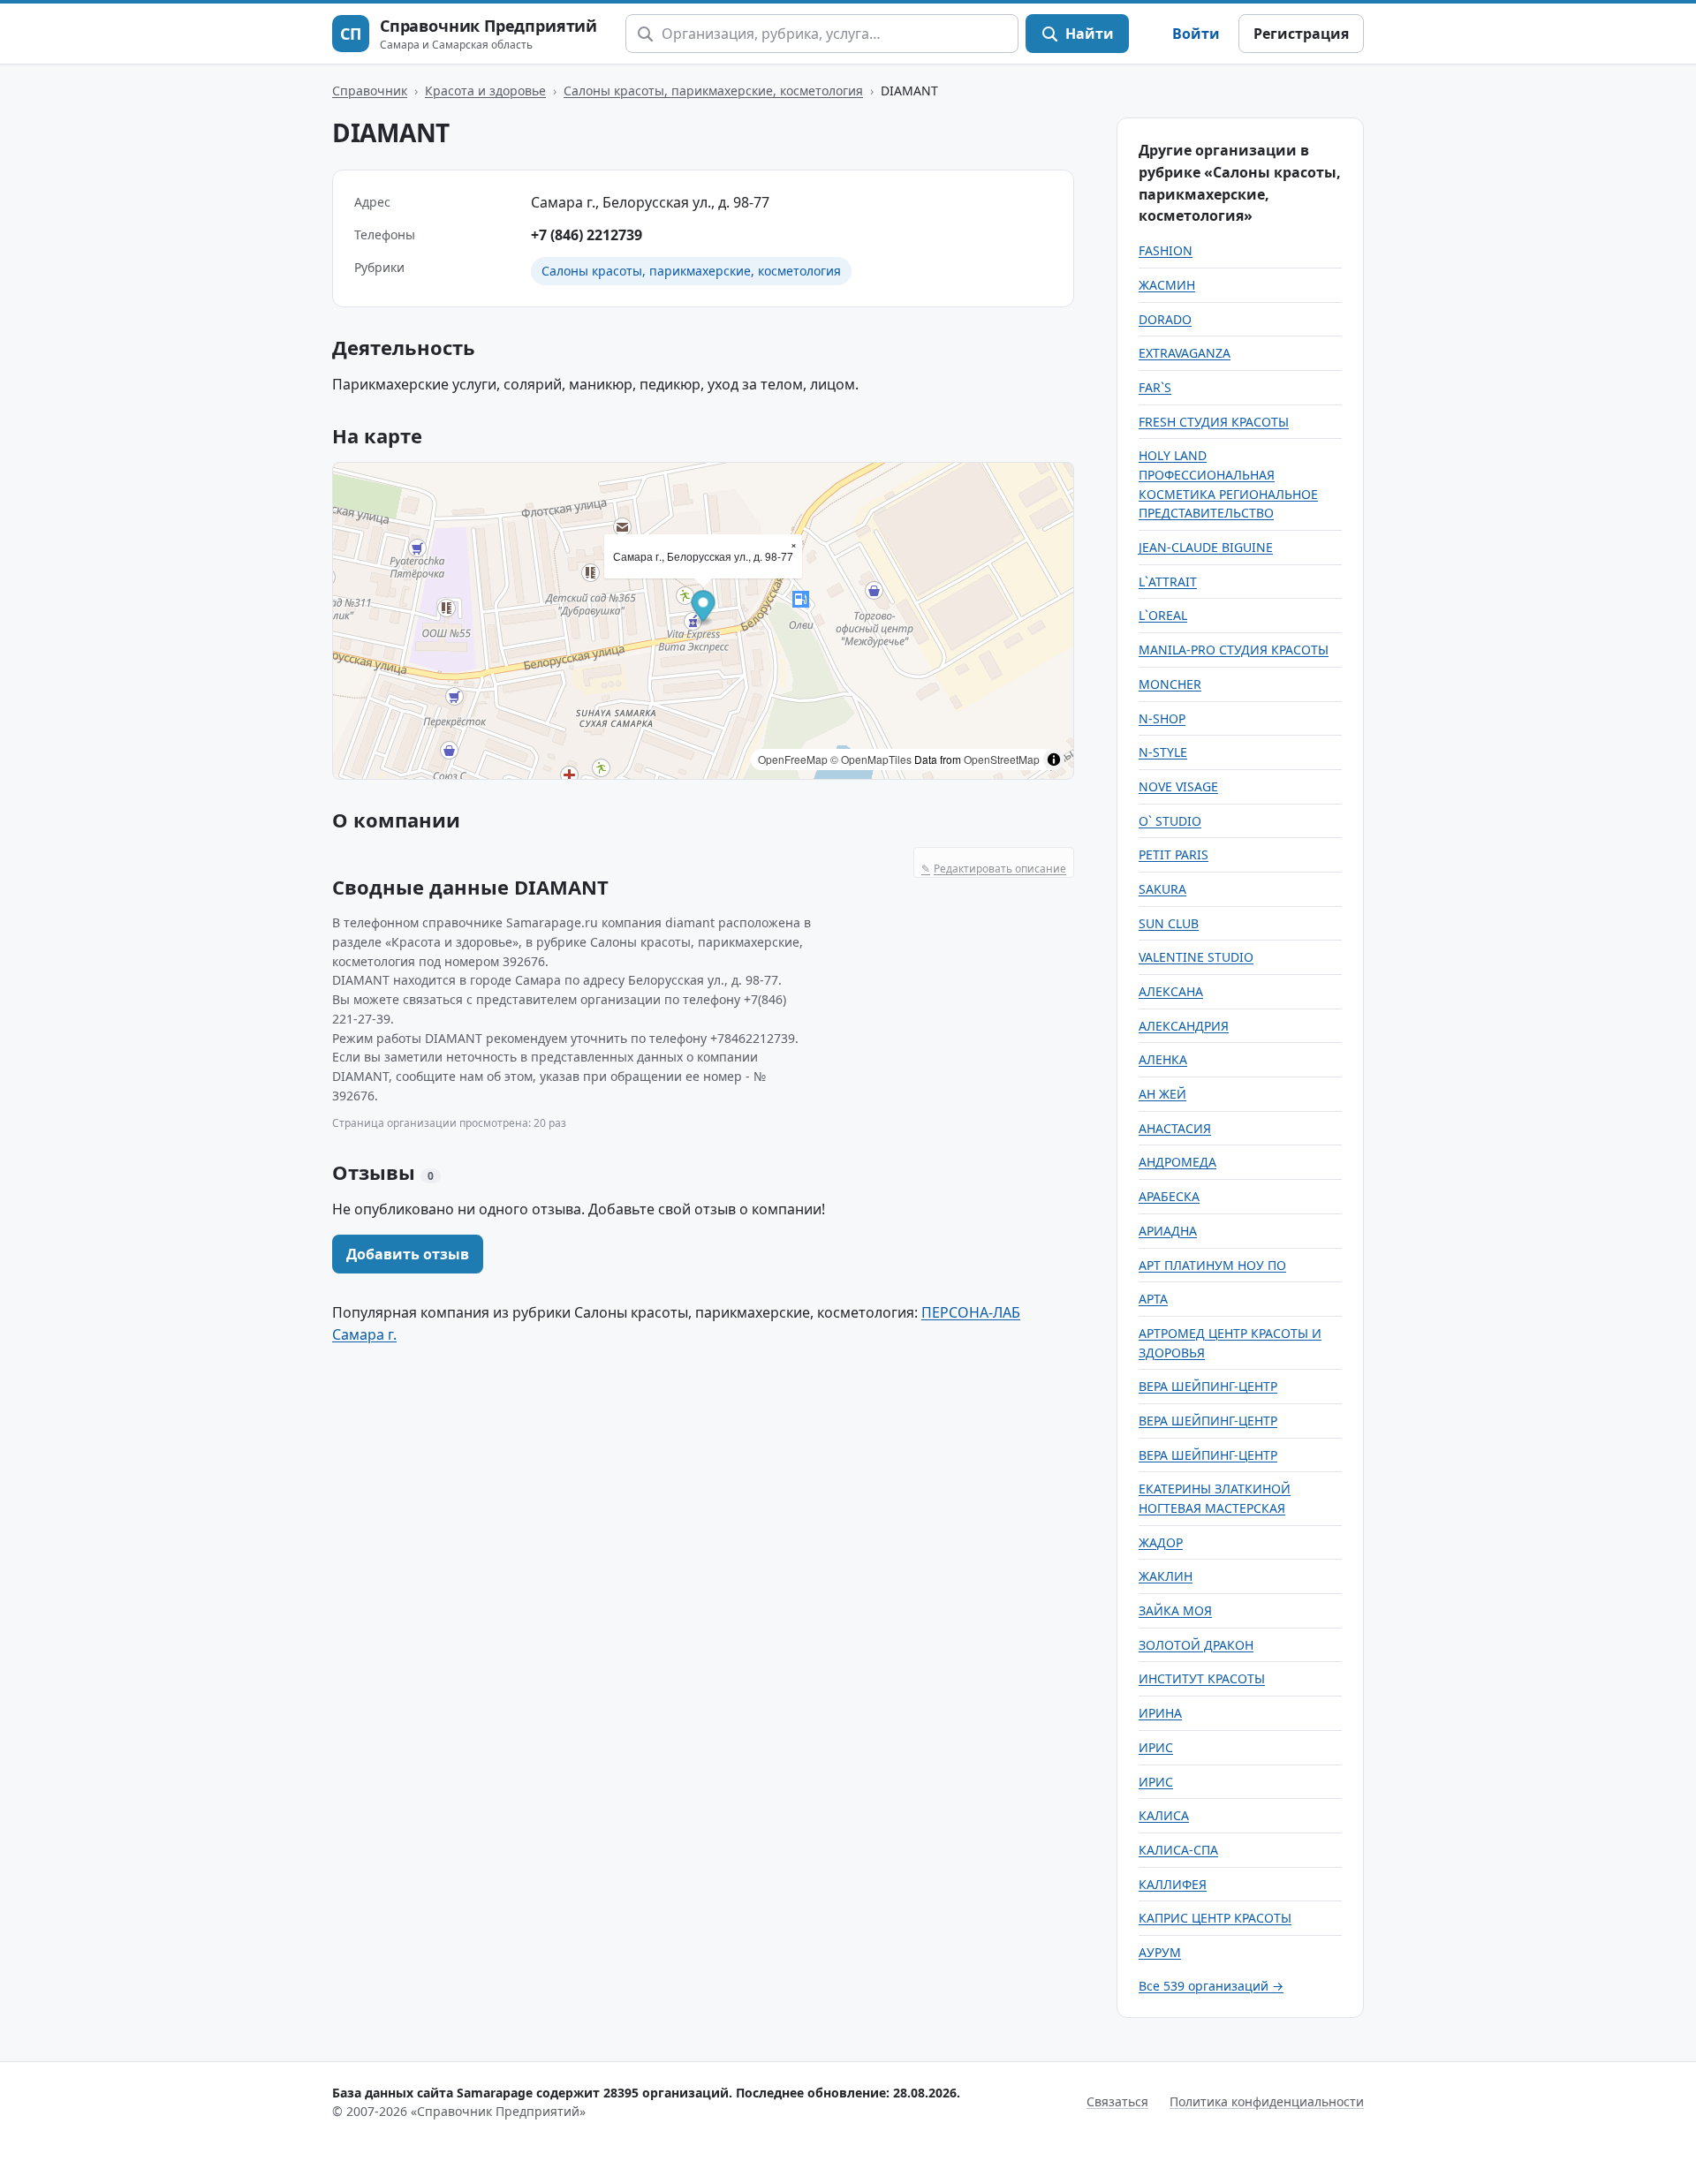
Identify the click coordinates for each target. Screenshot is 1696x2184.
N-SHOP (1162, 718)
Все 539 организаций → (1211, 1986)
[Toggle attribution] (1054, 759)
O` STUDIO (1170, 821)
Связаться (1117, 2101)
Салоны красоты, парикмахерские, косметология (713, 91)
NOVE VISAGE (1178, 786)
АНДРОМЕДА (1177, 1162)
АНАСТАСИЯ (1175, 1128)
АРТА (1153, 1299)
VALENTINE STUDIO (1196, 957)
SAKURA (1162, 889)
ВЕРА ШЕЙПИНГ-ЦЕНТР (1208, 1386)
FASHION (1166, 250)
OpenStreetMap (1002, 759)
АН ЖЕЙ (1162, 1094)
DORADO (1165, 319)
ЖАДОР (1161, 1542)
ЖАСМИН (1167, 285)
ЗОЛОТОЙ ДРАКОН (1196, 1645)
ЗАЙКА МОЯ (1175, 1610)
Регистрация (1301, 34)
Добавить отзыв (408, 1254)
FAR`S (1155, 387)
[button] (704, 609)
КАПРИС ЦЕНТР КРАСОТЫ (1215, 1918)
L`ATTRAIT (1168, 582)
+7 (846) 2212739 (587, 235)
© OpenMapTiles (871, 759)
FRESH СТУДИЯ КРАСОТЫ (1214, 422)
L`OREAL (1163, 615)
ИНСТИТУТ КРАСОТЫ (1202, 1678)
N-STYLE (1163, 752)
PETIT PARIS (1174, 854)
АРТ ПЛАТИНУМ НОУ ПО (1212, 1265)
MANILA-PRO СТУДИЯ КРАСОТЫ (1234, 650)
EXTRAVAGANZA (1185, 353)
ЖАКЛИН (1166, 1576)
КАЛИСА (1164, 1815)
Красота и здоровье (485, 91)
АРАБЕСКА (1169, 1196)
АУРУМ (1160, 1952)
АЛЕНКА (1163, 1059)
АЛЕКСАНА (1171, 991)
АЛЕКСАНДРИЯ (1184, 1026)
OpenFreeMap (793, 759)
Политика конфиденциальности (1267, 2101)
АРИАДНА (1168, 1231)
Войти (1196, 34)
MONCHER (1170, 684)
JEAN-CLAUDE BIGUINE (1206, 547)
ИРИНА (1160, 1713)
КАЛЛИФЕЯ (1173, 1884)
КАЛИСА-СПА (1178, 1850)
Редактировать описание (994, 869)
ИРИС (1156, 1747)
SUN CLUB (1169, 923)
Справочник (370, 91)
